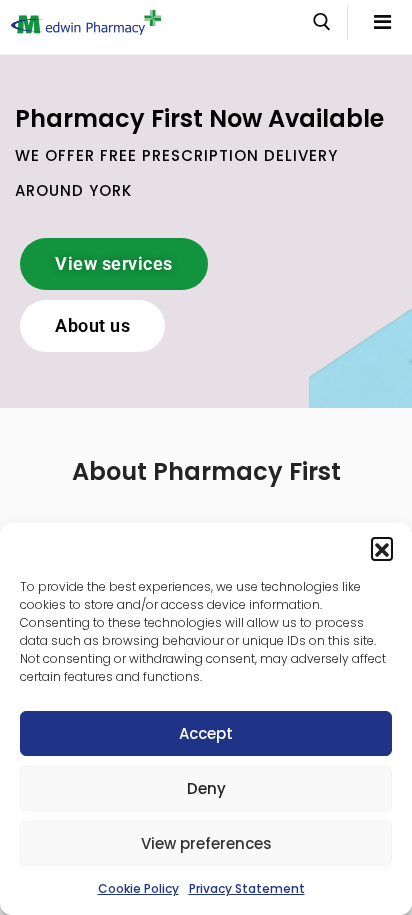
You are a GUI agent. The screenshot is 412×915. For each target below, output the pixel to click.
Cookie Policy (138, 888)
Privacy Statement (247, 888)
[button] (382, 548)
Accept (206, 733)
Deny (206, 788)
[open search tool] (322, 22)
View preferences (206, 843)
